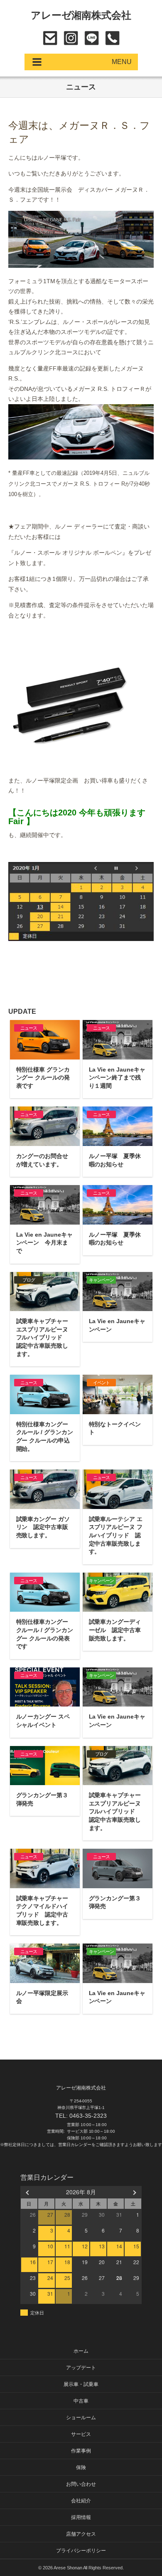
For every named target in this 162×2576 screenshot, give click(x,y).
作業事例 (81, 2451)
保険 (81, 2467)
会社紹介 (81, 2501)
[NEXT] (134, 2192)
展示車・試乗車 (81, 2384)
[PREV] (28, 2192)
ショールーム (81, 2418)
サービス (81, 2434)
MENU (122, 62)
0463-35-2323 (112, 38)
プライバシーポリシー (81, 2551)
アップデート (81, 2368)
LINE (92, 38)
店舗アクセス (81, 2534)
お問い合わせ (50, 38)
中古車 (81, 2401)
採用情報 (81, 2517)
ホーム (81, 2351)
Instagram (71, 38)
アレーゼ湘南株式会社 (81, 15)
